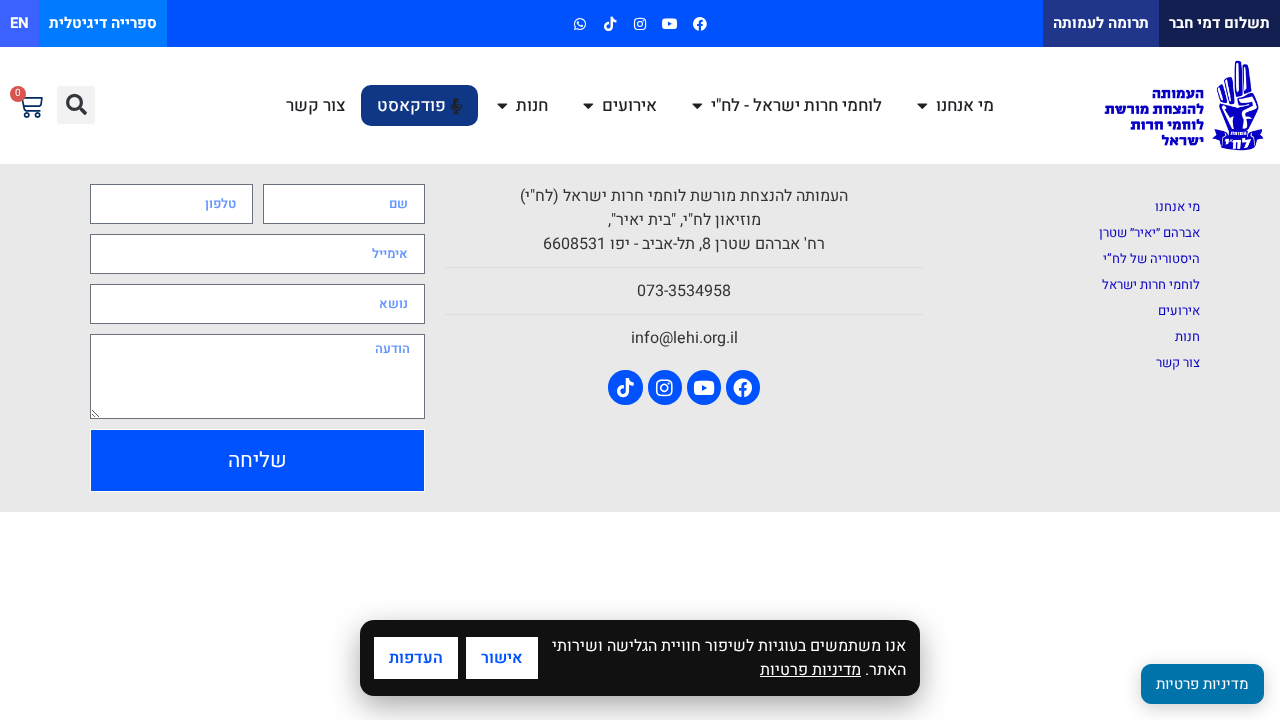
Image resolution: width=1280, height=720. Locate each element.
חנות (1187, 336)
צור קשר (1178, 362)
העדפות (416, 658)
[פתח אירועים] (588, 106)
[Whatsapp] (579, 23)
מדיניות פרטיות (810, 670)
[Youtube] (670, 23)
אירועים (1179, 310)
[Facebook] (700, 23)
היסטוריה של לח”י (1151, 258)
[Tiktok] (609, 23)
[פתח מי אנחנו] (922, 106)
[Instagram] (639, 23)
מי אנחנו (1177, 206)
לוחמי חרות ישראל (1151, 284)
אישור (502, 658)
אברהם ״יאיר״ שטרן (1149, 232)
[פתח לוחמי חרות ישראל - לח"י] (697, 106)
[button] (76, 105)
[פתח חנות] (502, 106)
